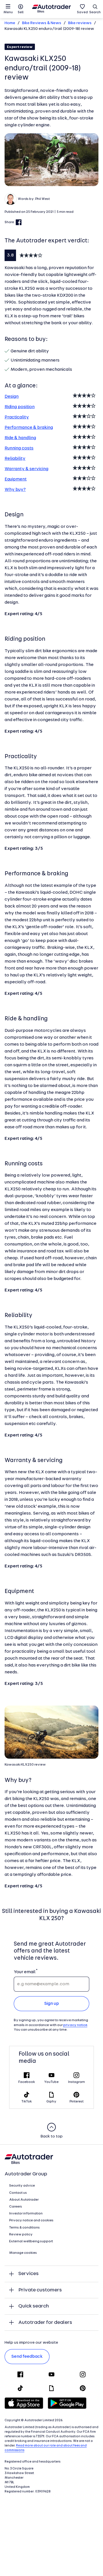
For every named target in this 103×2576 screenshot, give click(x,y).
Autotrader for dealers (45, 2323)
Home (10, 23)
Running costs (19, 448)
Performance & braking (29, 428)
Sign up (52, 2004)
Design (12, 397)
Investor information (26, 2214)
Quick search (34, 2306)
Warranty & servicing (26, 469)
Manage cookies (23, 2253)
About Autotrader (24, 2200)
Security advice (22, 2186)
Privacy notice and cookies (31, 2220)
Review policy (21, 2235)
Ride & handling (20, 438)
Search (95, 12)
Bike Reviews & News (42, 23)
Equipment (16, 479)
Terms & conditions (24, 2228)
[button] (51, 160)
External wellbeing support (31, 2241)
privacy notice (75, 2025)
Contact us (18, 2193)
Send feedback (27, 2357)
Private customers (40, 2290)
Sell (21, 12)
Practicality (17, 417)
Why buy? (15, 490)
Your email (24, 1972)
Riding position (20, 407)
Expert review (20, 47)
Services (28, 2274)
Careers (16, 2207)
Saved (82, 12)
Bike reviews (80, 23)
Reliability (15, 459)
